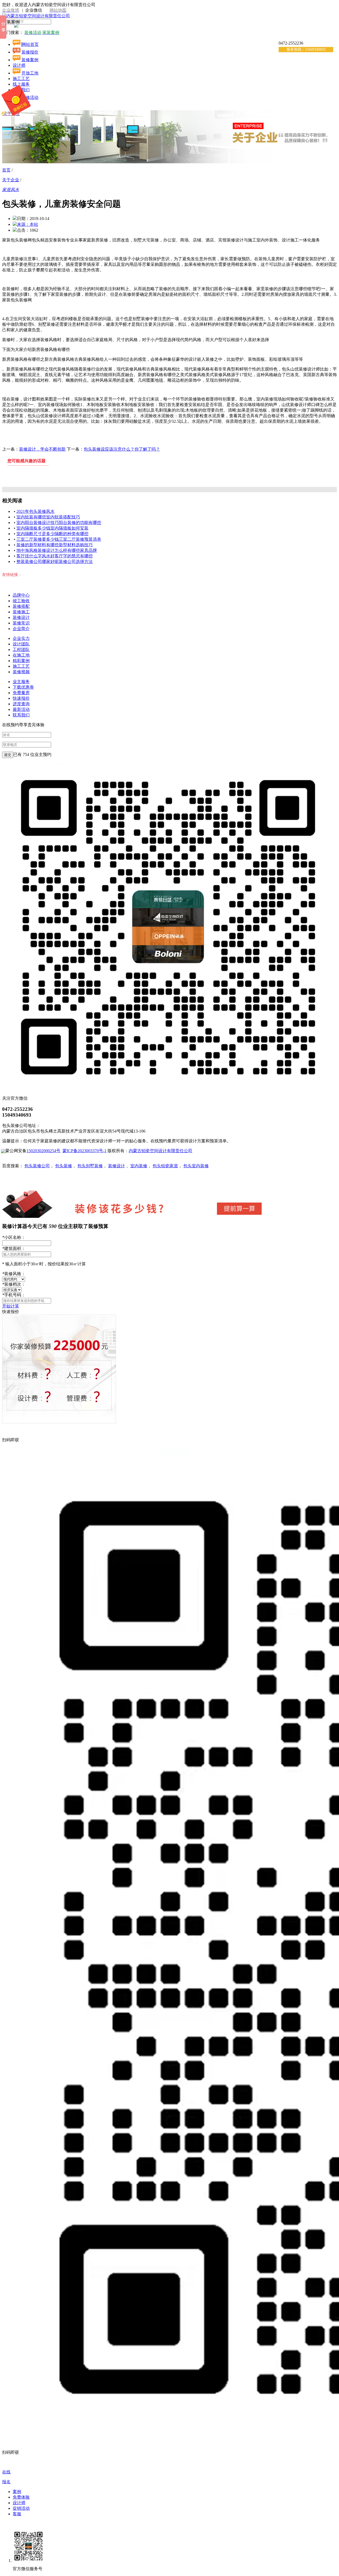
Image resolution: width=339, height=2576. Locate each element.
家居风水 (11, 190)
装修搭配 (21, 606)
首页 (6, 170)
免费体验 (21, 2497)
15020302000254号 (43, 1151)
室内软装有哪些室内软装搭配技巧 (48, 517)
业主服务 (21, 682)
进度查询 (21, 704)
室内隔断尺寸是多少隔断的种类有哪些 (52, 534)
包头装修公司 (37, 1166)
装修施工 (21, 612)
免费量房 (21, 693)
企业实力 (21, 638)
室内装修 (139, 1166)
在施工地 (21, 655)
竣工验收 (21, 601)
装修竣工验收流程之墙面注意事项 (212, 473)
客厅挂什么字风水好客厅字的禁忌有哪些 (55, 556)
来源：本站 (28, 224)
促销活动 (21, 2508)
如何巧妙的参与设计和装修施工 (287, 473)
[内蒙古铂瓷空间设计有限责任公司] (36, 16)
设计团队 (21, 644)
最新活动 (21, 709)
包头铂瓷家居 (165, 1166)
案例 (17, 2492)
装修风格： (14, 1274)
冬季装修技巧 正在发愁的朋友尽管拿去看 (52, 473)
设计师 (19, 65)
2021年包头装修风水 (35, 511)
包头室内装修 (196, 1166)
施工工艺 (21, 666)
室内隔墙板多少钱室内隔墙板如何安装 (52, 528)
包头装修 (64, 1166)
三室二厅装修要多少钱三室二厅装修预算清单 (59, 539)
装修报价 (30, 52)
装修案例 (30, 60)
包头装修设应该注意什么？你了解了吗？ (122, 449)
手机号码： (14, 1295)
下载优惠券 (23, 687)
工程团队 (21, 649)
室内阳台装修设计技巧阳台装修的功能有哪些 (59, 523)
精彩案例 (21, 661)
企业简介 (21, 629)
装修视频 (21, 672)
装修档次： (14, 1284)
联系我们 (21, 715)
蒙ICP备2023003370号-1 (84, 1151)
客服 (17, 2514)
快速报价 (21, 698)
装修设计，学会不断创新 (42, 449)
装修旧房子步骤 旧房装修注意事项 (136, 473)
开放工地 (30, 73)
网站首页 (30, 44)
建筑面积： (14, 1249)
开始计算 (11, 1306)
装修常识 (21, 623)
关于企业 (11, 180)
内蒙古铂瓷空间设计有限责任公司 (160, 1151)
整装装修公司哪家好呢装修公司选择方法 (55, 562)
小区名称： (14, 1237)
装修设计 (21, 617)
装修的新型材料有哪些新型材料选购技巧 (55, 545)
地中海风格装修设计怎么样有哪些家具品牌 (57, 550)
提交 (8, 755)
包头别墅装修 (90, 1166)
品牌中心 (21, 595)
